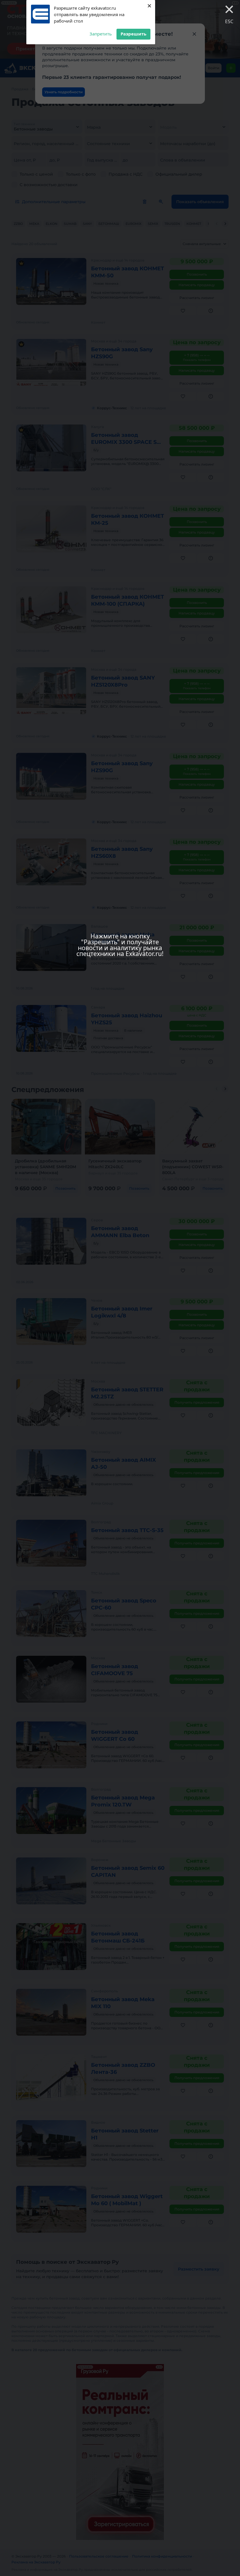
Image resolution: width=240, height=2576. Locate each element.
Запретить (101, 34)
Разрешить (133, 34)
